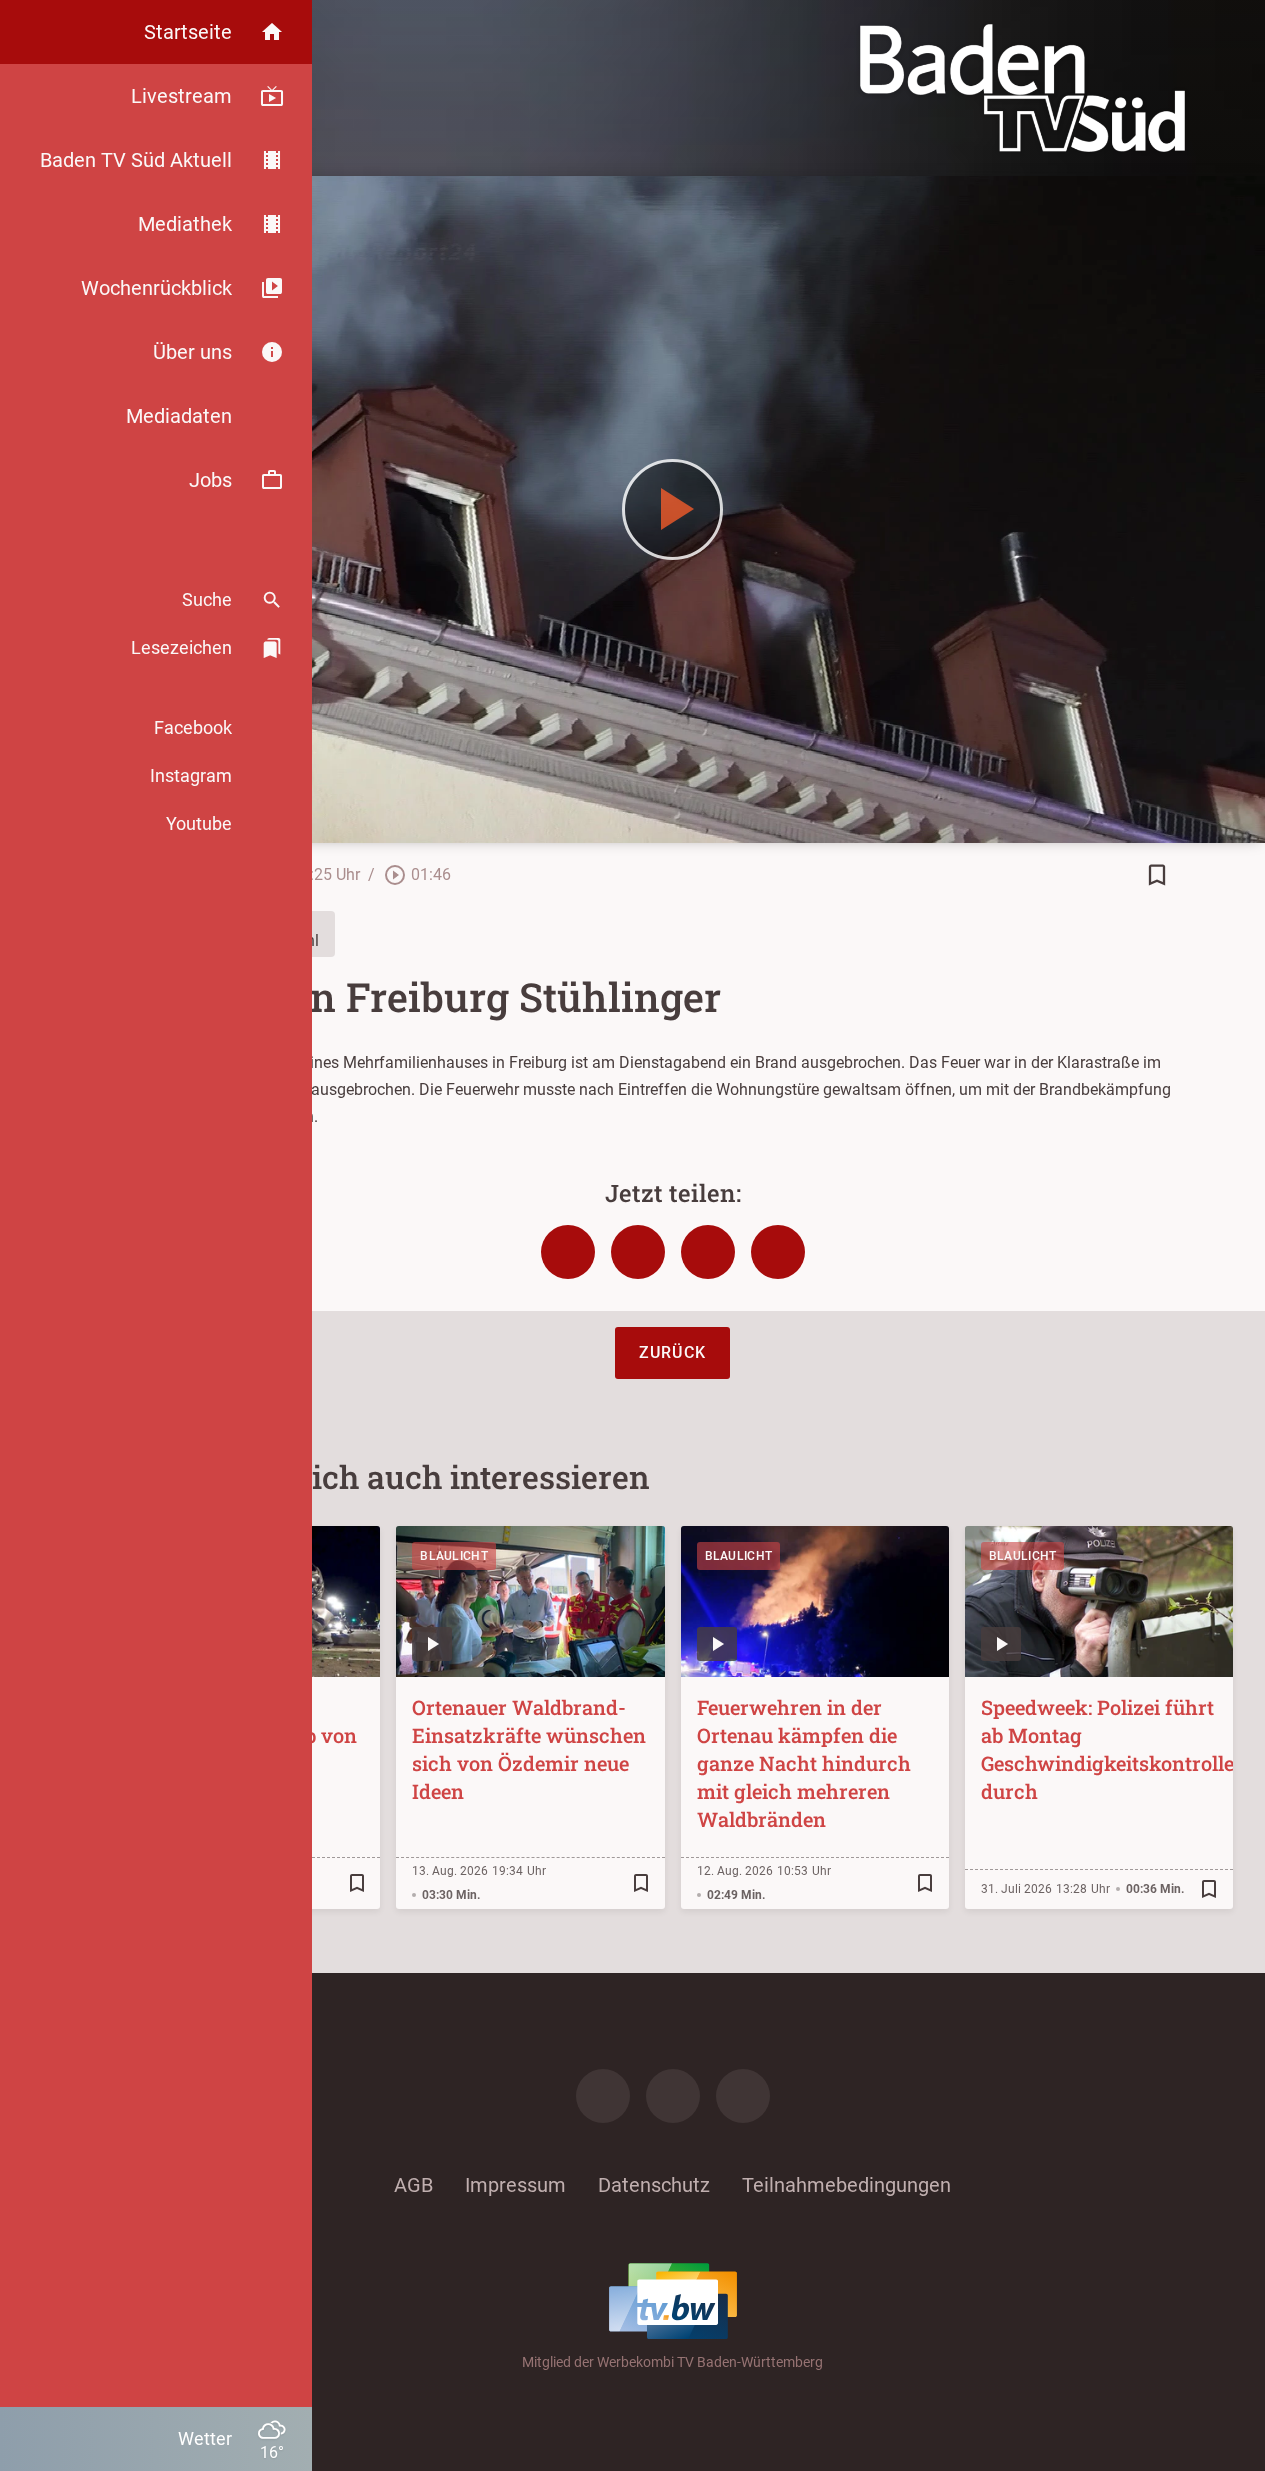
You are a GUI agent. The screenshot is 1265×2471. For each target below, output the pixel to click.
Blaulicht (454, 1556)
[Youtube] (743, 2096)
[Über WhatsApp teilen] (708, 1252)
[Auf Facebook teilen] (568, 1252)
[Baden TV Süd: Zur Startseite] (1022, 88)
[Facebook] (603, 2096)
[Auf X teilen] (638, 1252)
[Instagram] (673, 2096)
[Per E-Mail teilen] (778, 1252)
